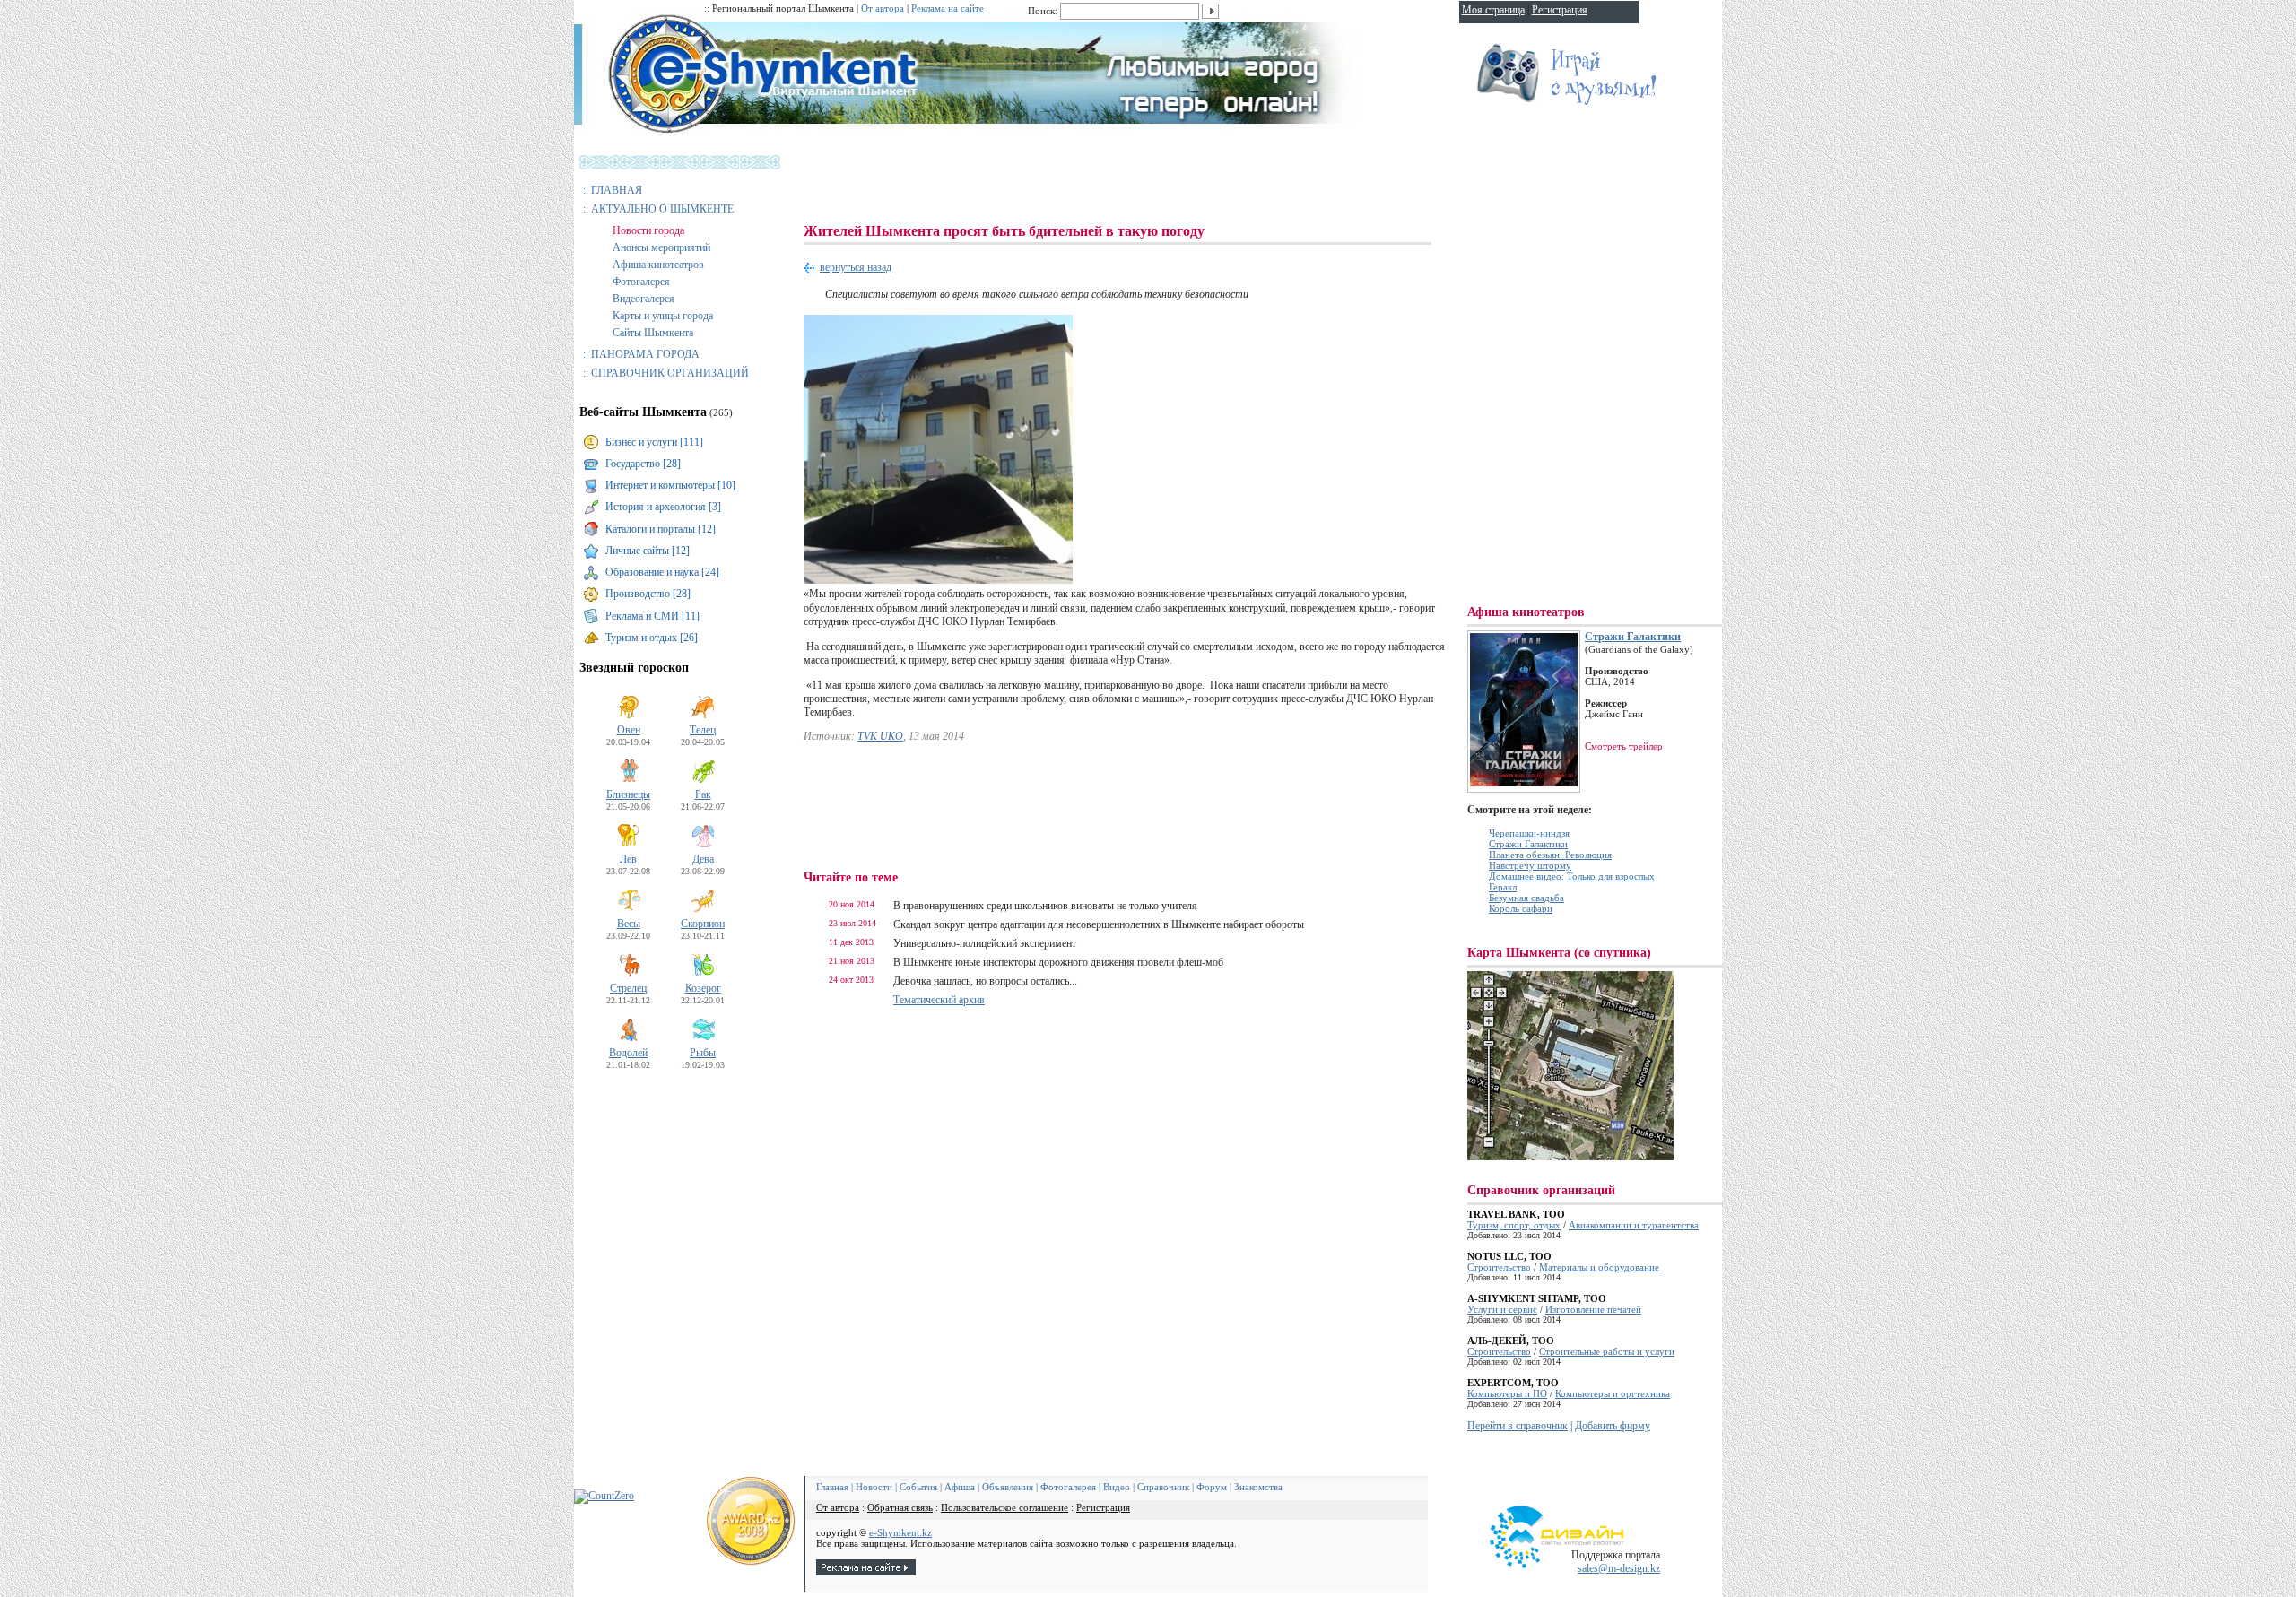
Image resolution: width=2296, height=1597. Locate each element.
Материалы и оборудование (1599, 1267)
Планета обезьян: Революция (1550, 855)
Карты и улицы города (663, 316)
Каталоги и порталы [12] (661, 529)
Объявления (1008, 1487)
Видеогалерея (644, 299)
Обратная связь (900, 1507)
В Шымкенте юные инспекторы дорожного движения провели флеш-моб (1058, 962)
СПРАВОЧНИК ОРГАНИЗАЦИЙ (670, 373)
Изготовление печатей (1593, 1309)
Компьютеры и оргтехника (1613, 1393)
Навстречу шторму (1530, 865)
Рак (703, 794)
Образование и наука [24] (662, 572)
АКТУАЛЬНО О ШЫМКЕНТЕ (662, 209)
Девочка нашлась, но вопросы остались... (985, 981)
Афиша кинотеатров (658, 265)
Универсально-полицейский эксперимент (985, 943)
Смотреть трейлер (1624, 746)
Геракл (1503, 887)
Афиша (960, 1487)
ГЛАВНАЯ (617, 190)
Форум (1212, 1487)
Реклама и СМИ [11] (652, 616)
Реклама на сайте (948, 8)
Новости (874, 1487)
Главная (832, 1487)
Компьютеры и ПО (1507, 1393)
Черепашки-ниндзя (1529, 833)
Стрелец (628, 988)
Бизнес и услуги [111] (654, 442)
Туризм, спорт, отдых (1514, 1225)
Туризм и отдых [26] (652, 638)
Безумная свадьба (1526, 898)
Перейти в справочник (1518, 1426)
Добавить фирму (1613, 1426)
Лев (628, 859)
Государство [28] (643, 464)
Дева (703, 859)
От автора (883, 8)
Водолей (628, 1053)
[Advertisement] (1130, 179)
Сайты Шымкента (653, 333)
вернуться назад (856, 267)
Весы (629, 924)
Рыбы (703, 1053)
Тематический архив (939, 1000)
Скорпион (703, 924)
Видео (1117, 1487)
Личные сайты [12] (648, 551)
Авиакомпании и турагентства (1634, 1225)
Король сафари (1521, 908)
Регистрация (1103, 1507)
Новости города (648, 230)
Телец (703, 730)
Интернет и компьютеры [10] (670, 485)
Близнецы (628, 794)
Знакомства (1258, 1487)
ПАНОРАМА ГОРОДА (645, 354)
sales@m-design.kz (1619, 1568)
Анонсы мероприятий (661, 247)
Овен (629, 730)
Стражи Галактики (1633, 637)
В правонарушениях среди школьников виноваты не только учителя (1045, 906)
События (918, 1487)
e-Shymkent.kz (900, 1532)
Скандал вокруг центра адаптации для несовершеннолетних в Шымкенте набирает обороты (1099, 924)
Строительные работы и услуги (1607, 1351)
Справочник (1163, 1487)
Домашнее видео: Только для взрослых (1572, 876)
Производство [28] (648, 594)
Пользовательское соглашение (1004, 1507)
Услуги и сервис (1502, 1309)
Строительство (1499, 1267)
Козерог (703, 988)
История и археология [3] (663, 507)
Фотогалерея (641, 282)
